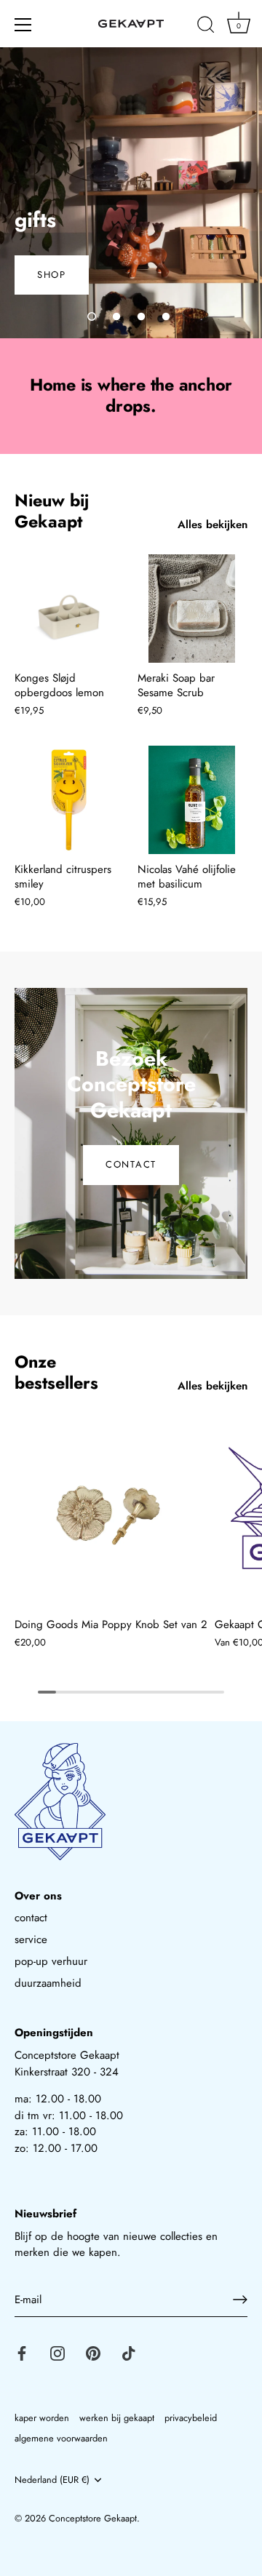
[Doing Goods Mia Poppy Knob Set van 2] (111, 1513)
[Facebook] (22, 2352)
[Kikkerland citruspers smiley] (69, 800)
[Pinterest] (93, 2352)
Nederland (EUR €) (52, 2480)
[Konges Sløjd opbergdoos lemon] (69, 609)
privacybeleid (191, 2418)
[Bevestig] (240, 2300)
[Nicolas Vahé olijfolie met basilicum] (192, 800)
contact (31, 1918)
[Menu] (23, 25)
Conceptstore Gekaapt (93, 2518)
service (31, 1939)
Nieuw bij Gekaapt (52, 511)
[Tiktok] (129, 2352)
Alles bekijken (213, 525)
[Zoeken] (206, 27)
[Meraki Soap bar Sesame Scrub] (192, 609)
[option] (131, 193)
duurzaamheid (48, 1983)
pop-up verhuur (51, 1961)
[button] (92, 316)
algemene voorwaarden (61, 2438)
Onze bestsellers (56, 1372)
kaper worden (42, 2418)
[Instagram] (57, 2352)
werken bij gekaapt (117, 2418)
